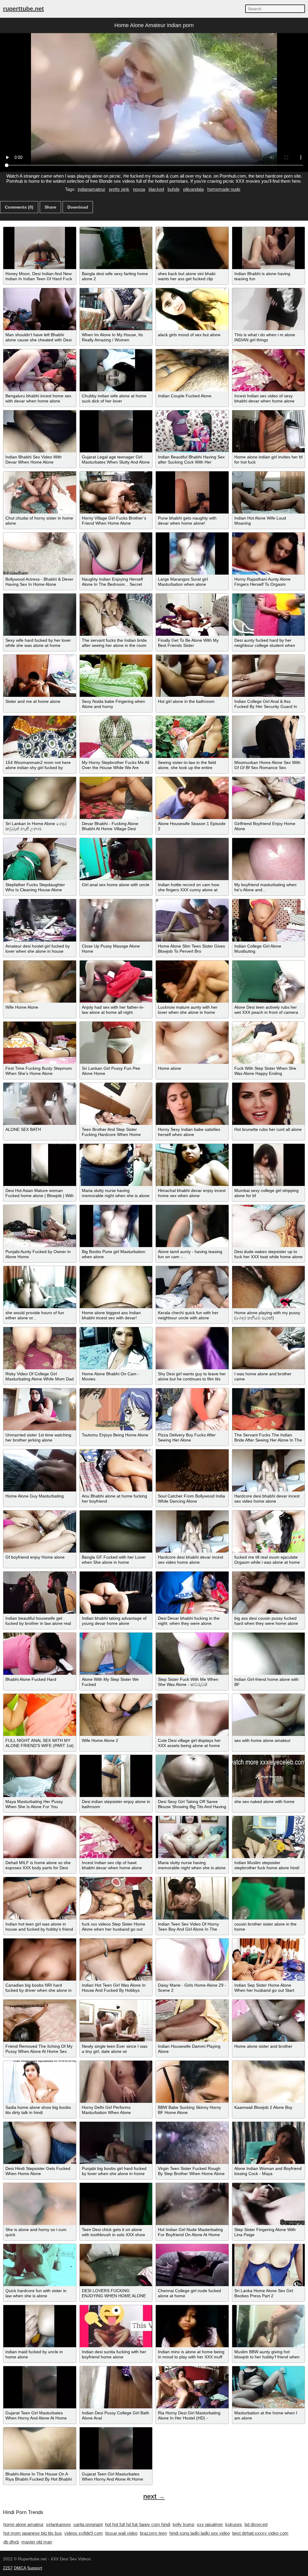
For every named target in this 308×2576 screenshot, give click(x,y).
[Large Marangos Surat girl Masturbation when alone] (192, 554)
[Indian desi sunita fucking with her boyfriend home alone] (116, 2326)
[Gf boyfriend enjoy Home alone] (40, 1532)
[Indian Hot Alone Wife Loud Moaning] (269, 492)
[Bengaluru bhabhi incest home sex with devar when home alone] (40, 370)
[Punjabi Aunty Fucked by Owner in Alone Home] (40, 1226)
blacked (156, 189)
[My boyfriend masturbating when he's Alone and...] (269, 859)
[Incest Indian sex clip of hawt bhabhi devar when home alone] (116, 1837)
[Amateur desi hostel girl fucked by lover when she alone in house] (40, 920)
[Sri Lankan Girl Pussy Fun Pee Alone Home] (116, 1043)
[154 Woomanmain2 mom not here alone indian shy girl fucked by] (40, 737)
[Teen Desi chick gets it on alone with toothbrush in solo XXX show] (116, 2204)
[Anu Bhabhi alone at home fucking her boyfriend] (116, 1470)
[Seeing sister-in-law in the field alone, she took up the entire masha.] (192, 737)
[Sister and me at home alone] (40, 676)
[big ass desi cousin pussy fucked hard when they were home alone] (269, 1593)
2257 (8, 2568)
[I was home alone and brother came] (269, 1348)
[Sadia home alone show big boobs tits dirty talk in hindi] (40, 2082)
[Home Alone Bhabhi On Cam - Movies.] (116, 1348)
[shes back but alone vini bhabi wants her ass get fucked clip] (192, 248)
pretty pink (119, 189)
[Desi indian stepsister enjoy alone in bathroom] (116, 1776)
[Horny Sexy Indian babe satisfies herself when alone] (192, 1104)
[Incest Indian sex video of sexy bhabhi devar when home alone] (269, 370)
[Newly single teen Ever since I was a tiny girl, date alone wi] (116, 2021)
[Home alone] (192, 1043)
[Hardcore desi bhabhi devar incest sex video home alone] (269, 1470)
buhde (174, 189)
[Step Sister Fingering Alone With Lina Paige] (269, 2204)
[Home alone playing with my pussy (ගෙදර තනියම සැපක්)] (269, 1287)
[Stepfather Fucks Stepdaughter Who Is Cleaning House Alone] (40, 859)
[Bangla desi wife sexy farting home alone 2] (116, 248)
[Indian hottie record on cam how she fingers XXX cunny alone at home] (192, 859)
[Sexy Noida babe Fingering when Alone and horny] (116, 676)
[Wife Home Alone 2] (116, 1715)
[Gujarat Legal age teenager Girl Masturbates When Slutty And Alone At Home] (116, 431)
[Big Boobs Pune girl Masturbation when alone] (116, 1226)
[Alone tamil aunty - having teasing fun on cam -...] (192, 1226)
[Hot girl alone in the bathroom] (192, 676)
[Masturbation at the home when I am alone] (269, 2387)
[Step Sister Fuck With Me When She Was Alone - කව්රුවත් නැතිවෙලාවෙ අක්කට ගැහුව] (192, 1654)
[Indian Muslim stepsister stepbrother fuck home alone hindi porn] (269, 1837)
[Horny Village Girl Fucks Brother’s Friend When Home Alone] (116, 492)
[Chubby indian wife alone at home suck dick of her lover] (116, 370)
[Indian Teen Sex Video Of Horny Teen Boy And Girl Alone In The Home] (192, 1898)
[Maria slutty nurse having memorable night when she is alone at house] (116, 1165)
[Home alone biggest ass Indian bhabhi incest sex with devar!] (116, 1287)
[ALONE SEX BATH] (40, 1104)
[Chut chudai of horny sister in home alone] (40, 492)
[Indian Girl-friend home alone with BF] (269, 1654)
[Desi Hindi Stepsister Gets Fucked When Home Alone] (40, 2143)
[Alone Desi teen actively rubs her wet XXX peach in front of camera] (269, 982)
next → (154, 2496)
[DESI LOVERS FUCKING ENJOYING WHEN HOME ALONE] (116, 2265)
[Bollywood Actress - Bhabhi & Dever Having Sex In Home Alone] (40, 554)
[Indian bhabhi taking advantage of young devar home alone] (116, 1593)
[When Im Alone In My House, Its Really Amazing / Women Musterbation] (116, 309)
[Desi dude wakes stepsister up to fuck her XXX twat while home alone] (269, 1226)
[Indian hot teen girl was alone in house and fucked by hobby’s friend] (40, 1898)
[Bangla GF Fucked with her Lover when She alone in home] (116, 1532)
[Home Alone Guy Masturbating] (40, 1470)
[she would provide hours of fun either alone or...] (40, 1287)
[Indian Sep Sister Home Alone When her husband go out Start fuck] (269, 1960)
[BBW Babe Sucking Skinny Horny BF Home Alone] (192, 2082)
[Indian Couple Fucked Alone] (192, 370)
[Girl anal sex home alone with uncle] (116, 859)
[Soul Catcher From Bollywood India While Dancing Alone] (192, 1470)
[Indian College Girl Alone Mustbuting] (269, 920)
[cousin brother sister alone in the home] (269, 1898)
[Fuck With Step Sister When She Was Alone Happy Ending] (269, 1043)
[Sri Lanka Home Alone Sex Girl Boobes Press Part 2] (269, 2265)
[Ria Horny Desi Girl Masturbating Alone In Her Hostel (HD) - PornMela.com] (192, 2387)
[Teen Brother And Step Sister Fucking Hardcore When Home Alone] (116, 1104)
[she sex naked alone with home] (269, 1776)
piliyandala (193, 189)
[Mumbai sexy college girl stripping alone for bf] (269, 1165)
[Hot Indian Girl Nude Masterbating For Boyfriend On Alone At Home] (192, 2204)
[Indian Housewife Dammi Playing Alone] (192, 2021)
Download (78, 207)
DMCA (20, 2568)
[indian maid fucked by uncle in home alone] (40, 2326)
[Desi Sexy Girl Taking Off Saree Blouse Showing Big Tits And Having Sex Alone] (192, 1776)
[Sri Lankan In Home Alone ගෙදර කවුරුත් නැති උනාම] (40, 798)
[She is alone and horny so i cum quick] (40, 2204)
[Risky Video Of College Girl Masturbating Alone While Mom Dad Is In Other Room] (40, 1348)
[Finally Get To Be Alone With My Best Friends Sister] (192, 615)
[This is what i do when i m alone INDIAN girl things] (269, 309)
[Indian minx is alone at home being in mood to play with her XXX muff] (192, 2326)
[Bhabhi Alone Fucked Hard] (40, 1654)
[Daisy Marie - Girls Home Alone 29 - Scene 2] (192, 1960)
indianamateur (91, 189)
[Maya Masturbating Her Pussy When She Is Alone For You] (40, 1776)
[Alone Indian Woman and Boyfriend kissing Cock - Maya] (269, 2143)
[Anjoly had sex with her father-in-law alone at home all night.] (116, 982)
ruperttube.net (23, 9)
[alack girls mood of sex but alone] (192, 309)
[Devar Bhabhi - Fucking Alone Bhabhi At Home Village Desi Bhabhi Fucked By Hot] (116, 798)
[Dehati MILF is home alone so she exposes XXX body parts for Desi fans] (40, 1837)
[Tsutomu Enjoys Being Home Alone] (116, 1409)
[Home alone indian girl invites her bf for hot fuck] (269, 431)
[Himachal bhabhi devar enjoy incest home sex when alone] (192, 1165)
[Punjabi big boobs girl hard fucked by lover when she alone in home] (116, 2143)
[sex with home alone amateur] (269, 1715)
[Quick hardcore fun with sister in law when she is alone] (40, 2265)
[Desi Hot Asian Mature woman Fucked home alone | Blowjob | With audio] (40, 1165)
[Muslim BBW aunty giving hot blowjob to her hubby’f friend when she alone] (269, 2326)
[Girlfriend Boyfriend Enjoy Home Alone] (269, 798)
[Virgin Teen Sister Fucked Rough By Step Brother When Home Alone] (192, 2143)
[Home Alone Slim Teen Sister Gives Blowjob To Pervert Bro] (192, 920)
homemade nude (224, 189)
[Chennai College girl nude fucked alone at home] (192, 2265)
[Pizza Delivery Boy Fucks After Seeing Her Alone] (192, 1409)
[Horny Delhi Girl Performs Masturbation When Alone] (116, 2082)
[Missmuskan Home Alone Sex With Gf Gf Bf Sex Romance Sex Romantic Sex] (269, 737)
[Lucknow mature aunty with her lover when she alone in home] (192, 982)
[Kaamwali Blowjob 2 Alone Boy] (269, 2082)
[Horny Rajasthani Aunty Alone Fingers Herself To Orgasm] (269, 554)
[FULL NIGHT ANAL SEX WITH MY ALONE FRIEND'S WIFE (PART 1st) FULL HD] (40, 1715)
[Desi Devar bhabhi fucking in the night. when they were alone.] (192, 1593)
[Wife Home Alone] (40, 982)
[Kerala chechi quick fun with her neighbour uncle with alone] (192, 1287)
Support (35, 2568)
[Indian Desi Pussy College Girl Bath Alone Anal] (116, 2387)
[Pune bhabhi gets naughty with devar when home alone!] (192, 492)
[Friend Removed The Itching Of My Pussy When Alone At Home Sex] (40, 2021)
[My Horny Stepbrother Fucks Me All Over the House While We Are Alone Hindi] (116, 737)
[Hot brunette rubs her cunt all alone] (269, 1104)
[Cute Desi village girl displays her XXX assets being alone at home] (192, 1715)
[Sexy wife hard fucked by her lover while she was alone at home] (40, 615)
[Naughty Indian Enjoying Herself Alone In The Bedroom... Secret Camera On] (116, 554)
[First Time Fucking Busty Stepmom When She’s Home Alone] (40, 1043)
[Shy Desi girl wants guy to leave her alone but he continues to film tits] (192, 1348)
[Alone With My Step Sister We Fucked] (116, 1654)
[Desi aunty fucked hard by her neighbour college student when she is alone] (269, 615)
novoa (139, 189)
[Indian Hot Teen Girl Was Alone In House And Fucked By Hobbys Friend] (116, 1960)
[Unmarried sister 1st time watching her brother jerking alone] (40, 1409)
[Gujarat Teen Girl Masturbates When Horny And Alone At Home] (40, 2387)
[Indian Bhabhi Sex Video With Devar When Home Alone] (40, 431)
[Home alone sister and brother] (269, 2021)
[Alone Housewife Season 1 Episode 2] (192, 798)
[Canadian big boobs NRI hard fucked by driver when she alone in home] (40, 1960)
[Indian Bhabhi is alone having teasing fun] (269, 248)
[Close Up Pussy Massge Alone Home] (116, 920)
